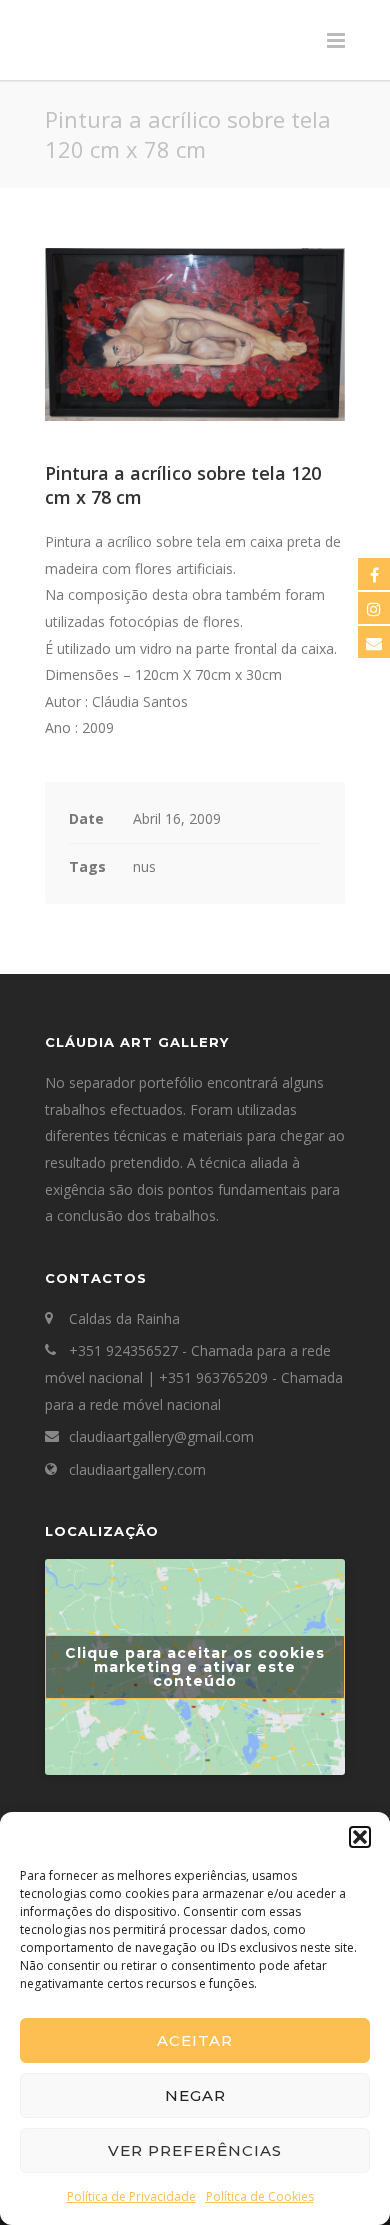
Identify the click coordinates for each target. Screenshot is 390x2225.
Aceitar (195, 2040)
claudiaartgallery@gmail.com (161, 1436)
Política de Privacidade (131, 2196)
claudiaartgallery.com (137, 1469)
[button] (360, 1837)
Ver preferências (195, 2150)
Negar (195, 2095)
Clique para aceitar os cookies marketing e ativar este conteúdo (195, 1667)
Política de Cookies (260, 2196)
